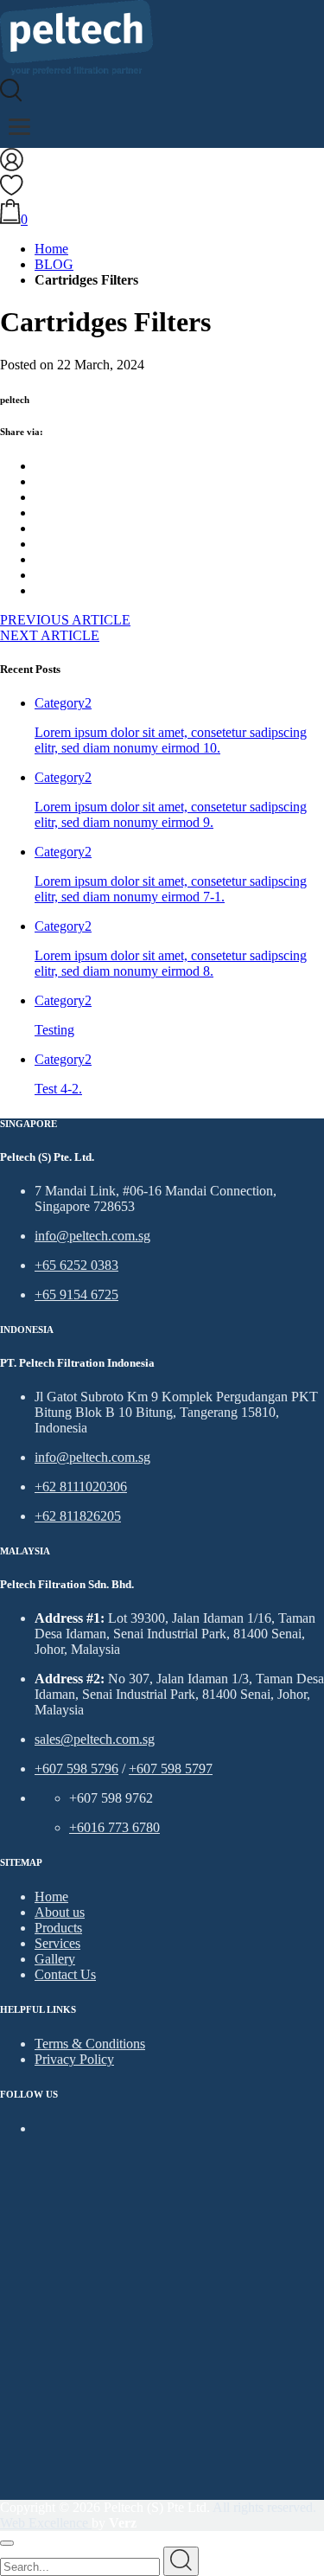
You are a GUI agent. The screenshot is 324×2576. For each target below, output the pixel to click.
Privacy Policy (74, 2059)
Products (58, 1928)
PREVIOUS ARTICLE (65, 620)
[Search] (11, 97)
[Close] (7, 2543)
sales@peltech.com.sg (95, 1739)
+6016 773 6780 (114, 1827)
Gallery (55, 1959)
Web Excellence (46, 2523)
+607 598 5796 (76, 1769)
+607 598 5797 (171, 1769)
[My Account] (12, 167)
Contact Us (65, 1974)
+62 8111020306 (81, 1487)
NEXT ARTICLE (50, 635)
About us (60, 1912)
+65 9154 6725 (76, 1294)
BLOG (54, 264)
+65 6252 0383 (76, 1265)
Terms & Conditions (90, 2044)
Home (51, 249)
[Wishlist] (12, 191)
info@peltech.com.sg (92, 1236)
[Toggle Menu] (19, 127)
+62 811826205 (78, 1516)
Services (57, 1943)
